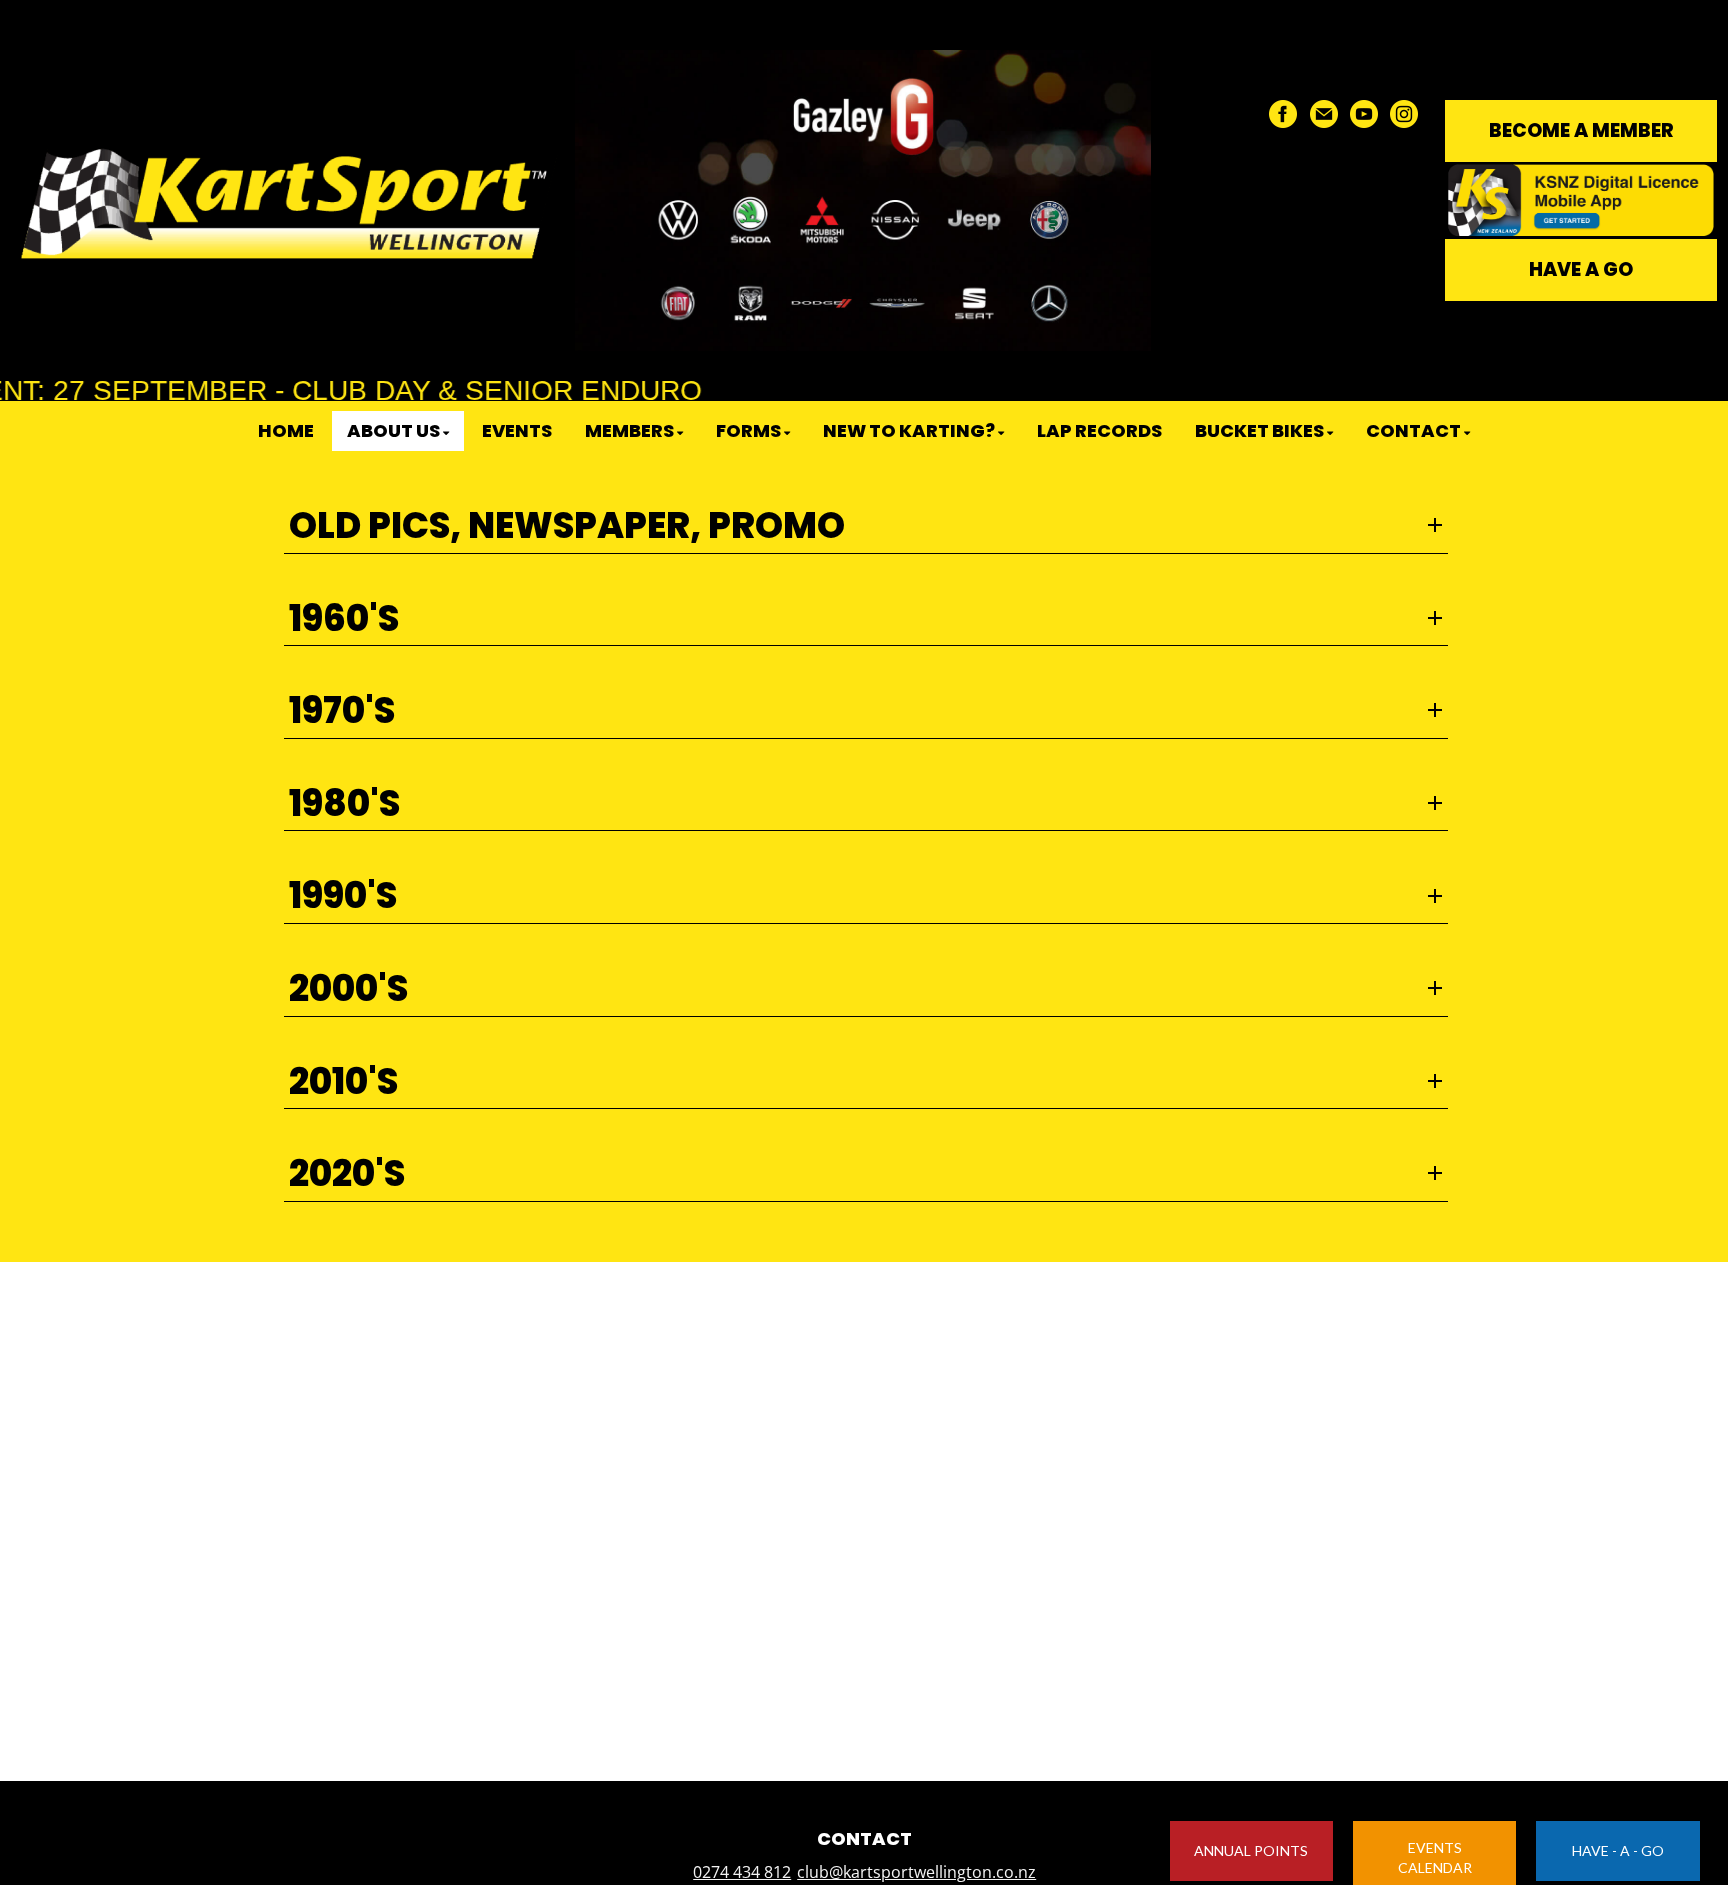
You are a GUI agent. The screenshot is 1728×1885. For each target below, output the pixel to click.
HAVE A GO (1581, 269)
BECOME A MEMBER (1581, 130)
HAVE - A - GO (1618, 1850)
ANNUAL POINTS (1251, 1850)
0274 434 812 (742, 1872)
